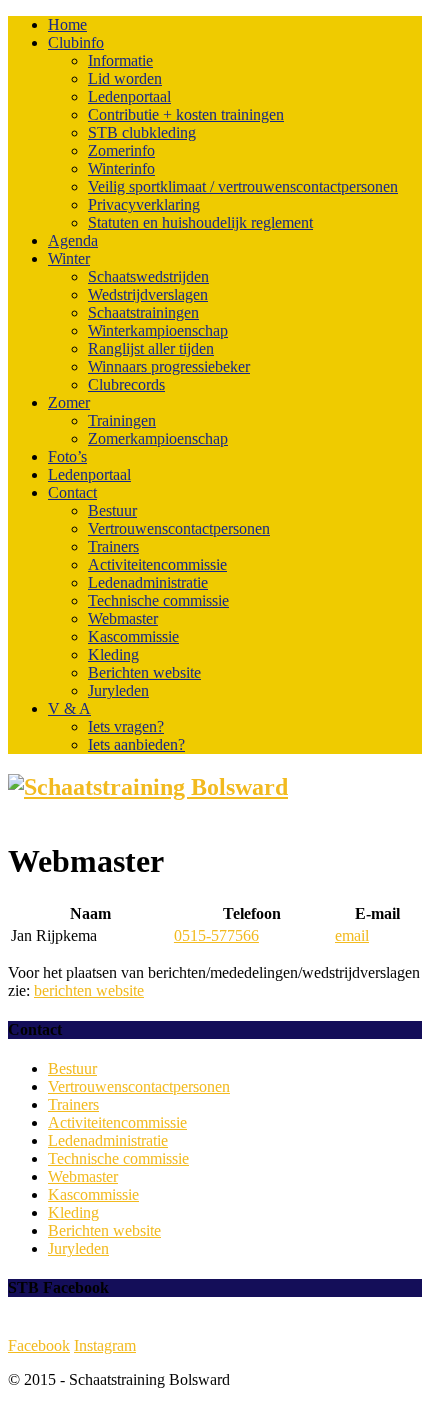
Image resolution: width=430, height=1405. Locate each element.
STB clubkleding (142, 132)
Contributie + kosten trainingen (186, 114)
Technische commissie (158, 600)
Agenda (73, 240)
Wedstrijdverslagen (148, 294)
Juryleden (118, 690)
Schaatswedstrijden (148, 276)
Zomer (69, 402)
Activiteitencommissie (157, 564)
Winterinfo (121, 168)
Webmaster (123, 618)
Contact (72, 492)
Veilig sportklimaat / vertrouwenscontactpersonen (243, 186)
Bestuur (112, 510)
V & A (69, 708)
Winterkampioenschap (158, 330)
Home (67, 24)
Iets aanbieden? (136, 744)
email (352, 935)
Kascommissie (133, 636)
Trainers (113, 546)
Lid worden (125, 78)
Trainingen (122, 420)
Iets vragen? (126, 726)
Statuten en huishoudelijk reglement (200, 222)
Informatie (120, 60)
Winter (69, 258)
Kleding (113, 654)
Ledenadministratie (148, 582)
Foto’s (67, 456)
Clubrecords (126, 384)
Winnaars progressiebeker (169, 366)
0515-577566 (216, 935)
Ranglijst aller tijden (151, 348)
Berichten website (144, 672)
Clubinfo (76, 42)
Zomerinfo (121, 150)
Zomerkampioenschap (158, 438)
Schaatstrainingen (143, 312)
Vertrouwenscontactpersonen (179, 528)
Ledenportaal (129, 96)
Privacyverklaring (144, 204)
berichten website (89, 990)
